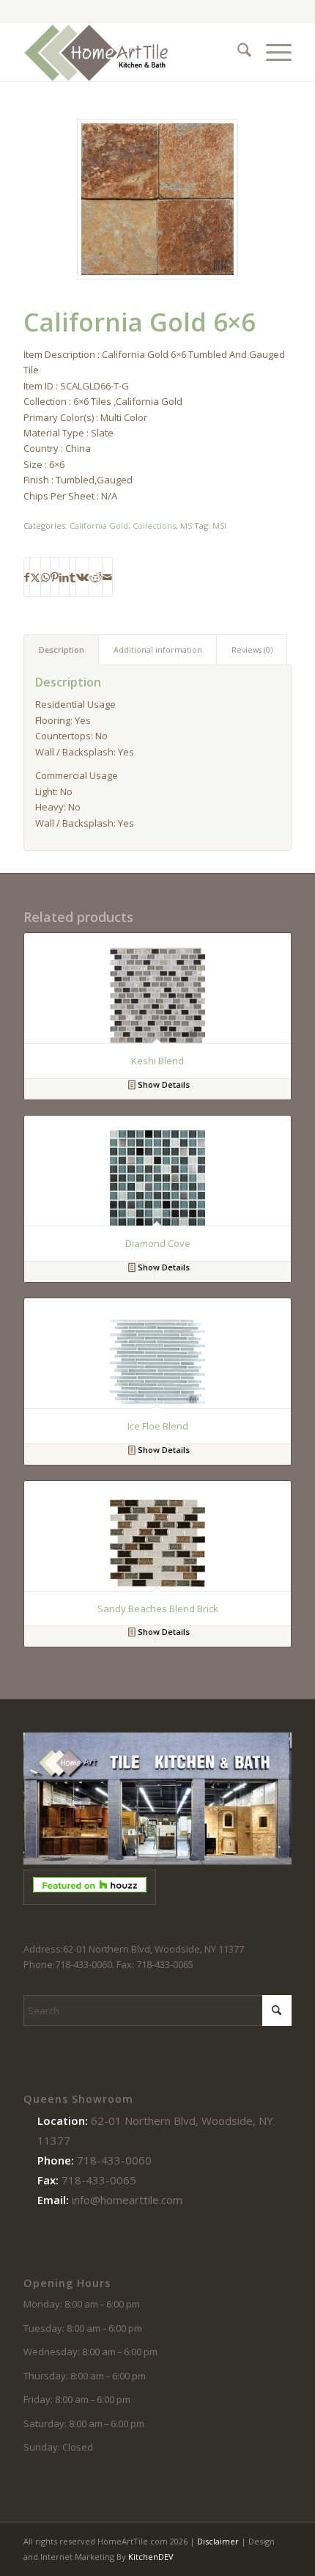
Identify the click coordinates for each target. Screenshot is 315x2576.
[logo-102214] (130, 52)
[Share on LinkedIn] (64, 577)
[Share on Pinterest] (55, 577)
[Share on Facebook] (27, 577)
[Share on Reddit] (96, 577)
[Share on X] (35, 577)
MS (186, 526)
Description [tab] (62, 650)
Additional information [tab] (158, 650)
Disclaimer (218, 2541)
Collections (154, 526)
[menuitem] (237, 52)
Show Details (163, 1084)
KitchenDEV (151, 2557)
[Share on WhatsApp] (45, 577)
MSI (219, 526)
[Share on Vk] (82, 577)
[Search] (237, 52)
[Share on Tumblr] (73, 577)
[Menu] (271, 52)
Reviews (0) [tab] (252, 650)
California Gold (99, 526)
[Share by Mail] (107, 577)
